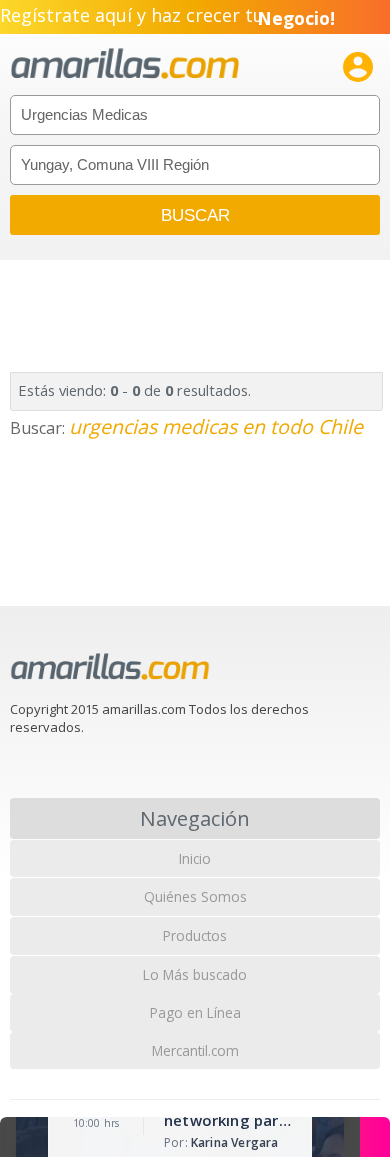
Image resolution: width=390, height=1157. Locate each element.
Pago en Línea (195, 1012)
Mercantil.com (195, 1050)
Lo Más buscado (195, 974)
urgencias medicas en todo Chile (216, 426)
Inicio (195, 858)
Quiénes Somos (195, 896)
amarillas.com (125, 64)
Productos (195, 935)
